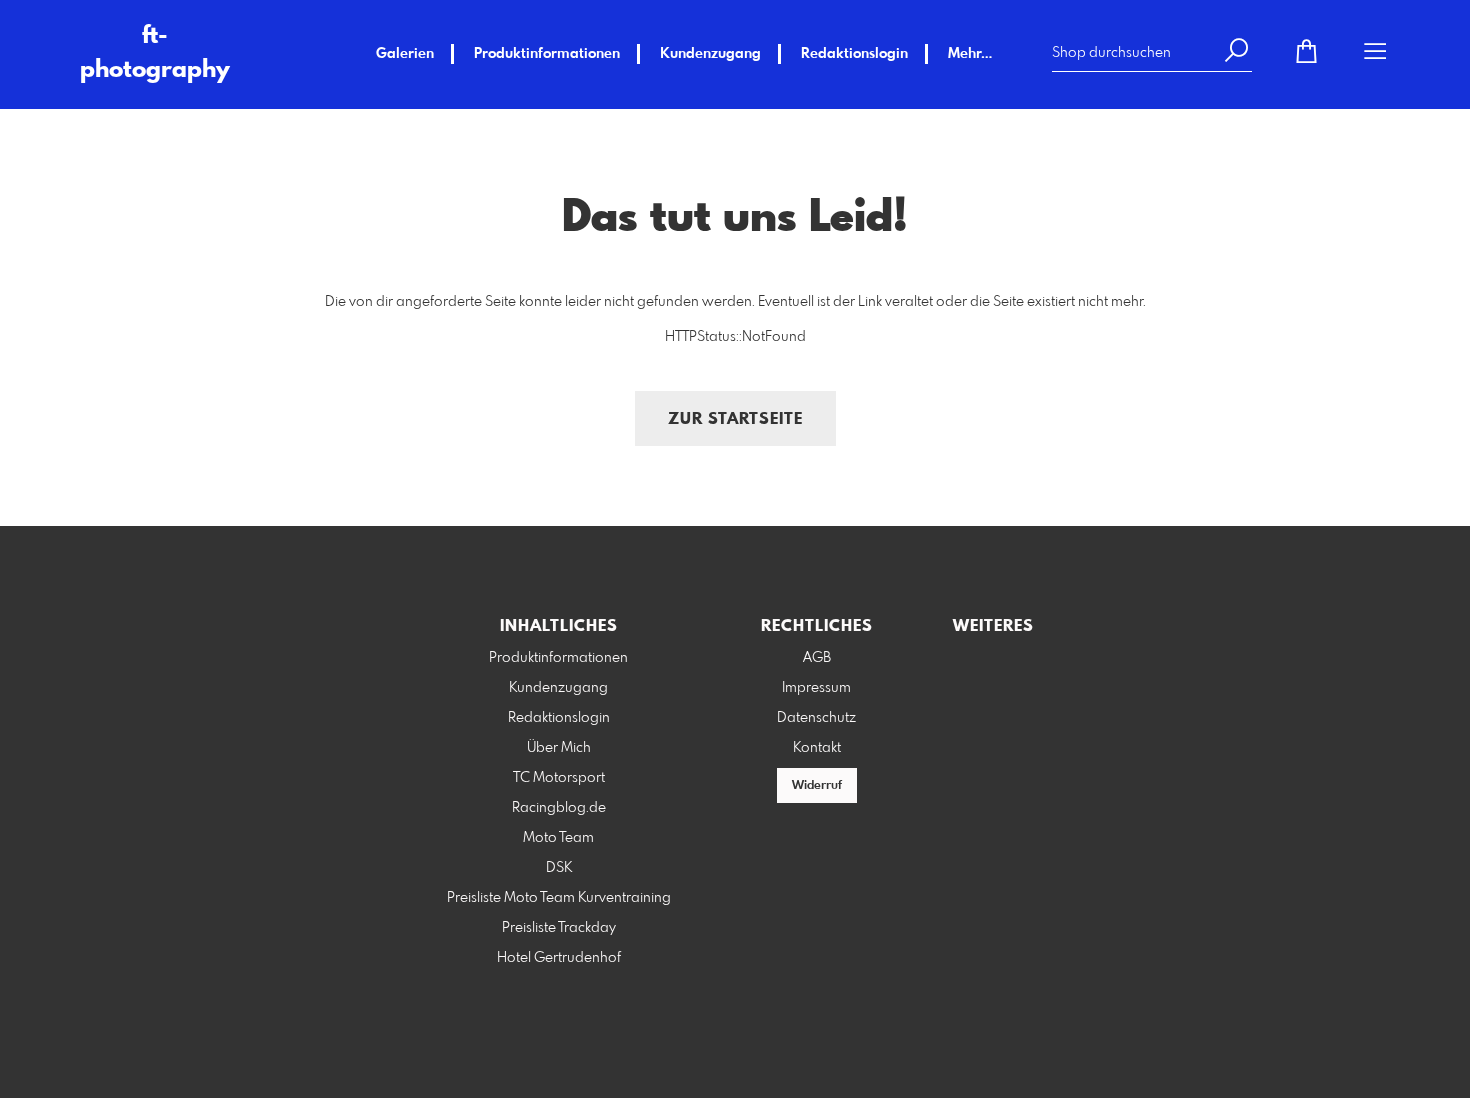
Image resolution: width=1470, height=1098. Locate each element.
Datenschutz (816, 718)
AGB (817, 658)
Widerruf (817, 786)
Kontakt (817, 748)
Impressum (816, 688)
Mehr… (970, 54)
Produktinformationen (547, 54)
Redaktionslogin (854, 54)
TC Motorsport (559, 778)
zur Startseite (735, 419)
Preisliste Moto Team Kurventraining (559, 898)
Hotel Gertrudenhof (559, 958)
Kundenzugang (710, 54)
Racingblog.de (559, 808)
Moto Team (558, 838)
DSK (559, 868)
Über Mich (559, 748)
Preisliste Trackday (559, 928)
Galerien (405, 54)
